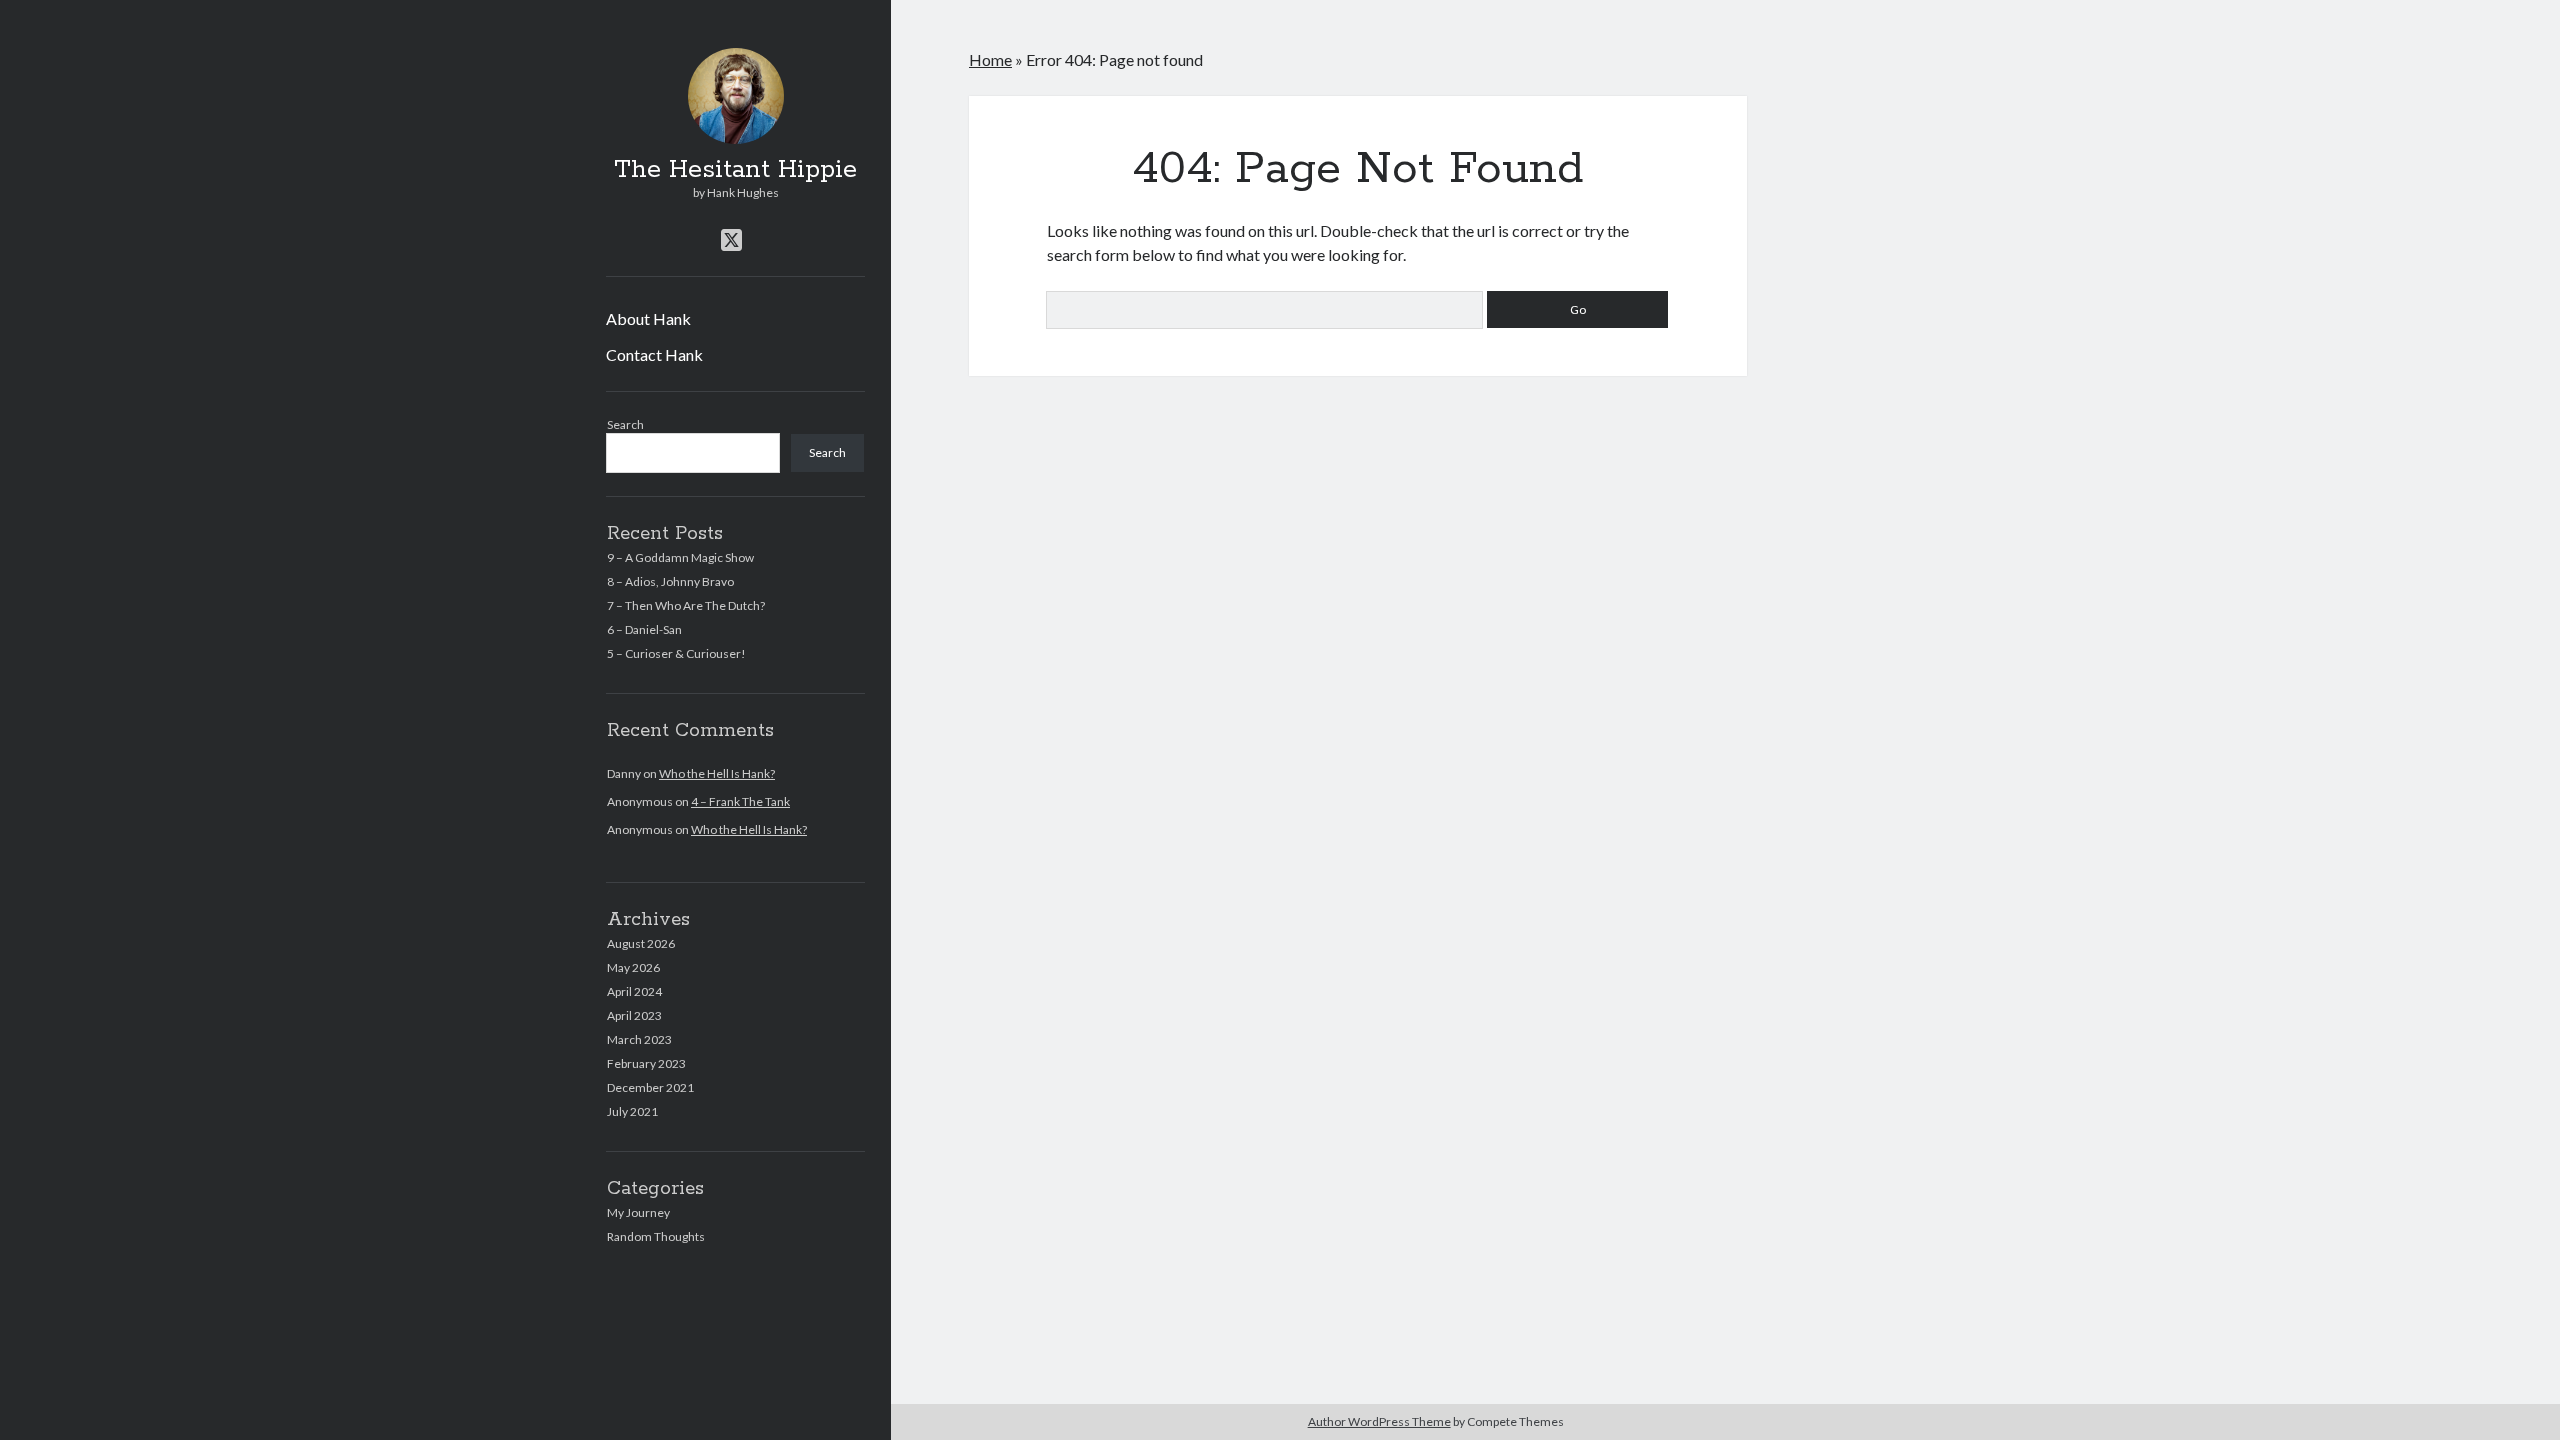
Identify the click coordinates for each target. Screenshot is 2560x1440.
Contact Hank (654, 354)
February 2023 (646, 1063)
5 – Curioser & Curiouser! (676, 653)
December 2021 (650, 1087)
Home (990, 59)
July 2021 (632, 1111)
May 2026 (633, 967)
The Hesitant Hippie (735, 170)
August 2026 (641, 943)
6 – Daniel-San (644, 629)
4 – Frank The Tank (740, 801)
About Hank (648, 318)
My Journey (638, 1212)
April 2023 (634, 1015)
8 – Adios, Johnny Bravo (670, 581)
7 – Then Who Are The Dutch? (686, 605)
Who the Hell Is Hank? (717, 773)
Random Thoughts (656, 1236)
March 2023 (639, 1039)
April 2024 (634, 991)
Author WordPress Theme (1379, 1421)
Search (625, 424)
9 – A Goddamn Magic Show (680, 557)
